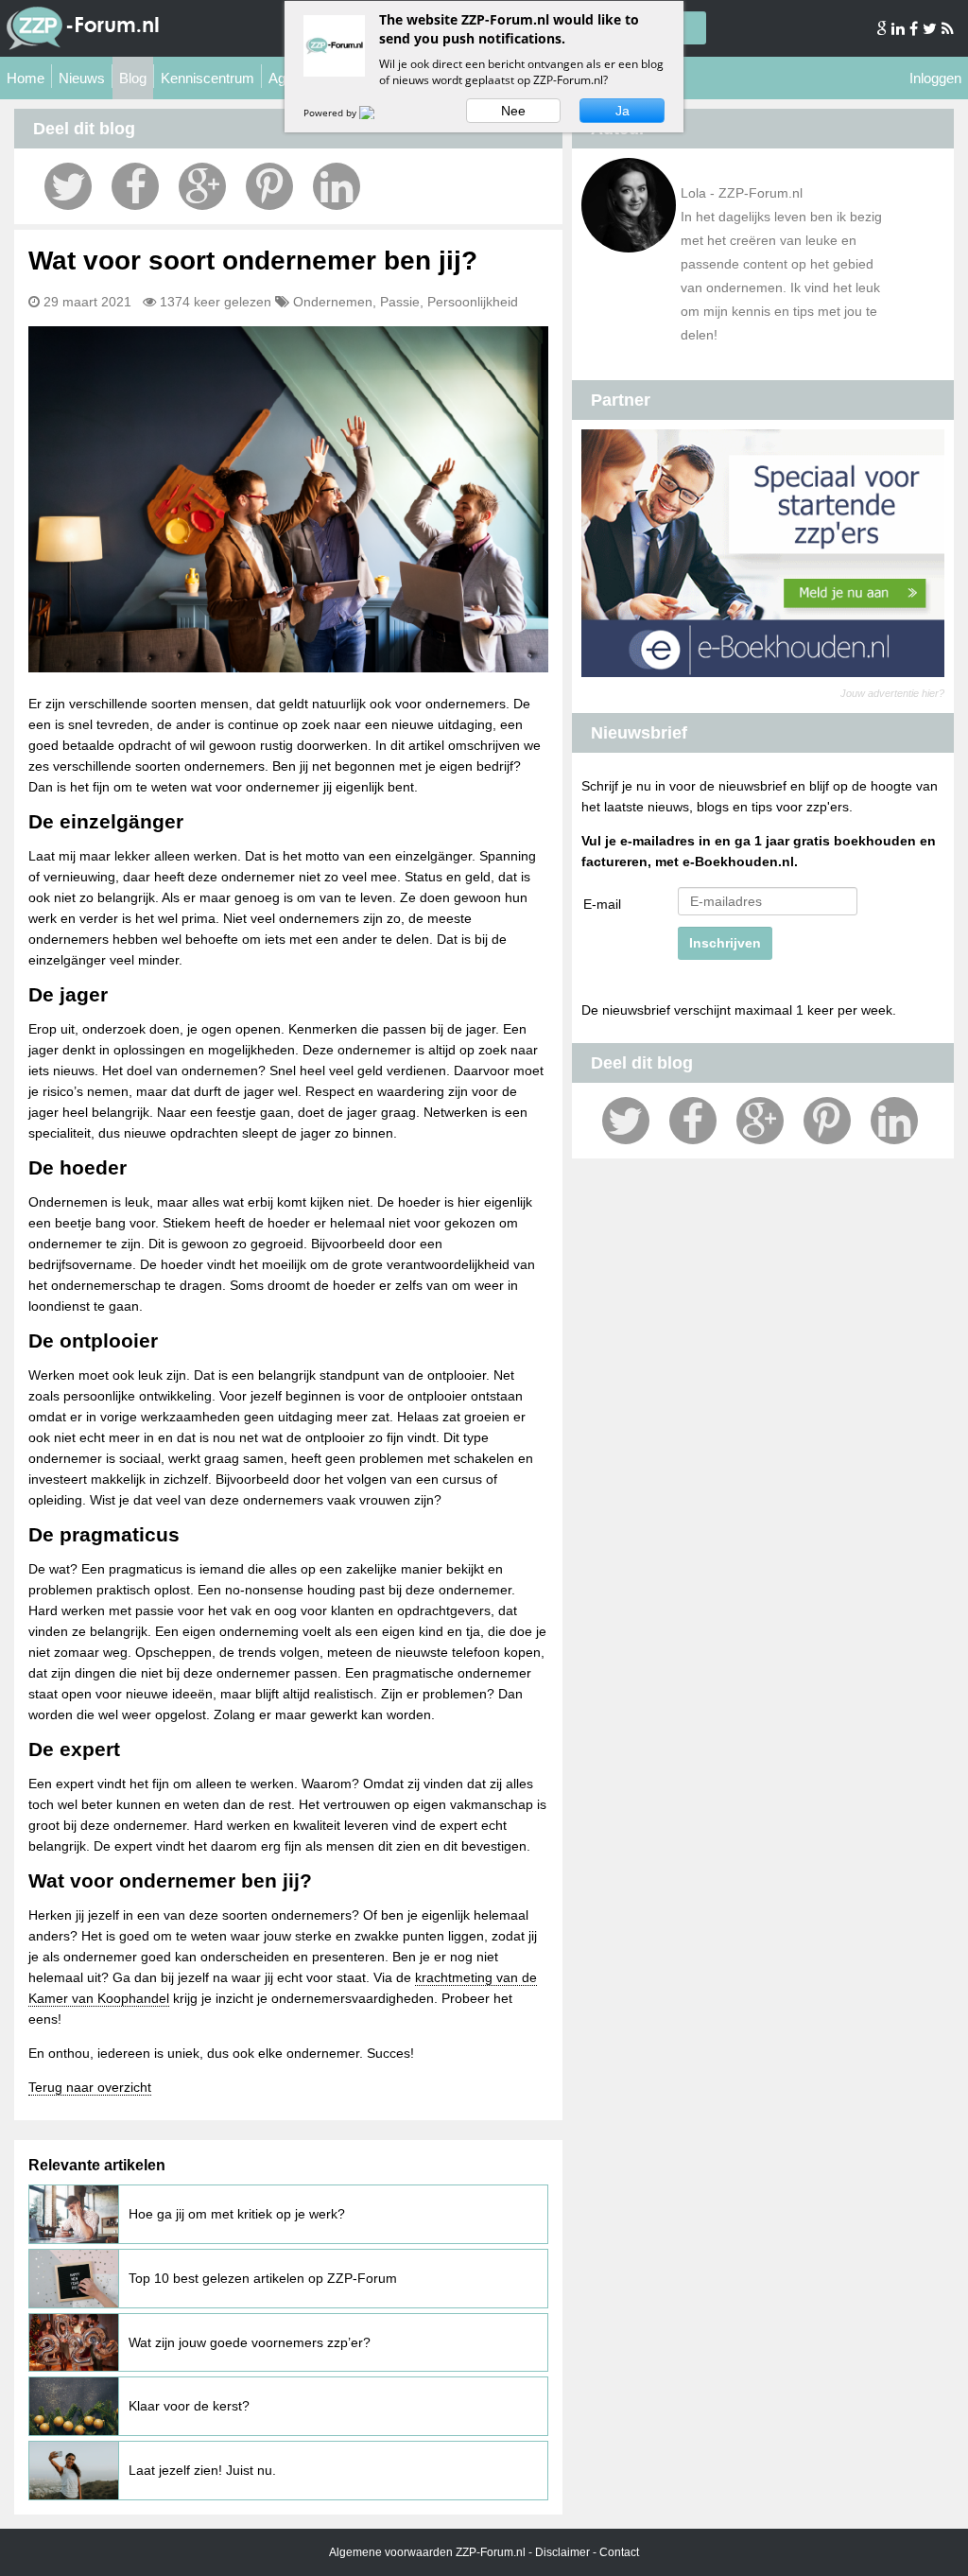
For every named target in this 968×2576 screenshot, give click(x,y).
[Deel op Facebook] (135, 186)
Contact (619, 2552)
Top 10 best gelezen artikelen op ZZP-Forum (263, 2278)
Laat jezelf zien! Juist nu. (202, 2470)
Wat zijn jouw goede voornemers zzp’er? (250, 2342)
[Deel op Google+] (202, 186)
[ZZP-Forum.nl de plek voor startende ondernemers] (83, 46)
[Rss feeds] (948, 28)
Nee (513, 111)
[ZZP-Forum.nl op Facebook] (915, 28)
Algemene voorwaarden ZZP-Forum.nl (427, 2552)
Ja (622, 111)
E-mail (602, 904)
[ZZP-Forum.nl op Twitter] (931, 28)
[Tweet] (68, 186)
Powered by (331, 113)
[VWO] (378, 113)
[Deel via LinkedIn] (337, 186)
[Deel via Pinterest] (269, 186)
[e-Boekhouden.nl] (763, 672)
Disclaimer (562, 2552)
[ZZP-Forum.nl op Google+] (883, 28)
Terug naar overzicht (90, 2087)
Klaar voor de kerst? (189, 2406)
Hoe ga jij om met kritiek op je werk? (237, 2214)
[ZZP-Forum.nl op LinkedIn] (899, 28)
